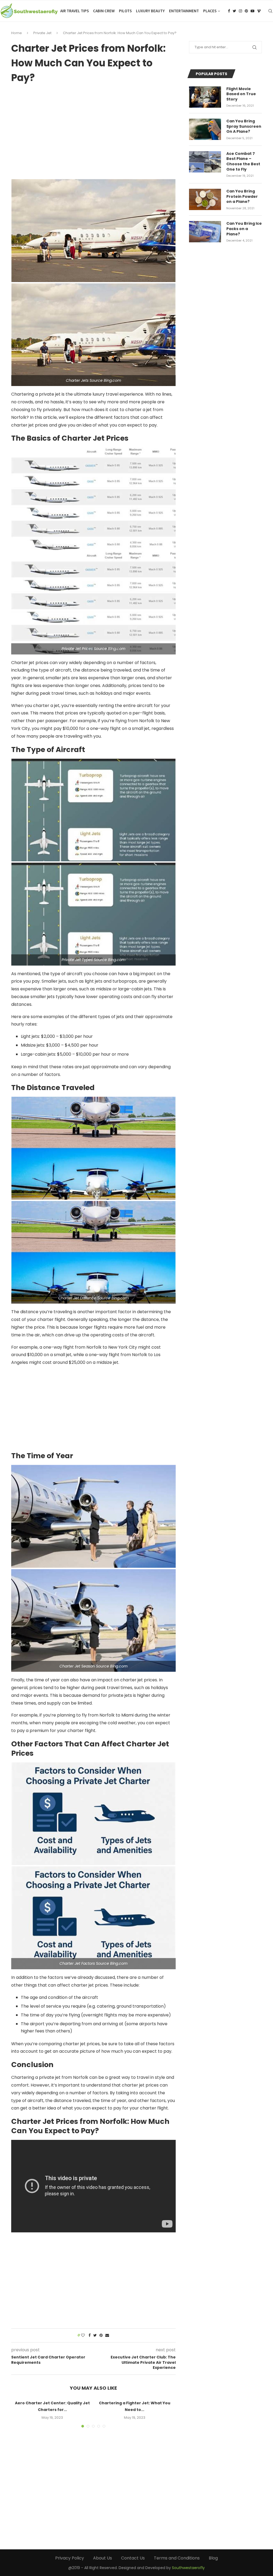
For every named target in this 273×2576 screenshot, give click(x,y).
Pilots (125, 11)
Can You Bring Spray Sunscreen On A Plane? (244, 126)
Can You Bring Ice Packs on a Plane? (244, 229)
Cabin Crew (104, 11)
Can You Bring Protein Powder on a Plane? (242, 196)
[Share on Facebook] (90, 2335)
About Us (103, 2558)
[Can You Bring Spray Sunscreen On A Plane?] (205, 129)
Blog (213, 2558)
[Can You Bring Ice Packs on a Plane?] (205, 232)
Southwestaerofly (188, 2568)
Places (210, 11)
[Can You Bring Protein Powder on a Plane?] (205, 199)
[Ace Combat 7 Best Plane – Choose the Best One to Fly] (205, 162)
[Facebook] (229, 11)
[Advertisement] (93, 129)
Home (17, 33)
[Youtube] (252, 11)
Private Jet (42, 33)
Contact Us (133, 2558)
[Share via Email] (107, 2335)
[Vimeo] (259, 11)
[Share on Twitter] (95, 2335)
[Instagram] (240, 11)
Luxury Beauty (150, 11)
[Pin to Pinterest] (101, 2335)
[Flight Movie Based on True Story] (205, 97)
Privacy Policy (70, 2558)
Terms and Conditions (177, 2558)
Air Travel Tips (75, 11)
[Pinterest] (246, 11)
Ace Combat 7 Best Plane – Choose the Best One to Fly (243, 162)
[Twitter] (234, 11)
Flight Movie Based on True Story (241, 94)
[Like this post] (83, 2335)
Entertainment (184, 11)
